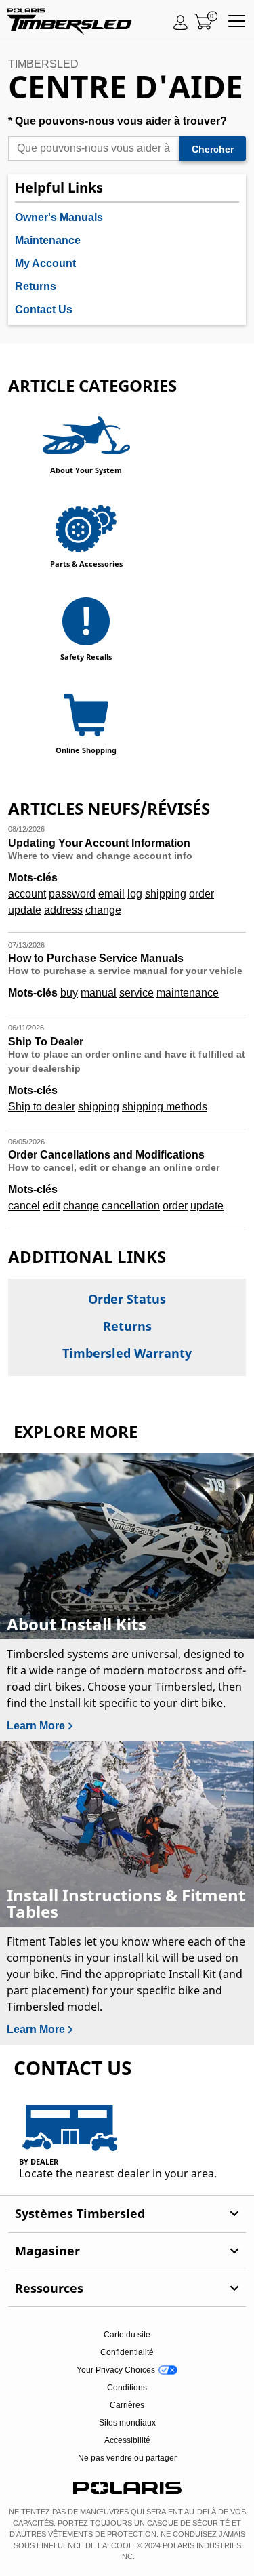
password (72, 894)
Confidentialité (127, 2352)
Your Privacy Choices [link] (116, 2370)
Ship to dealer (42, 1107)
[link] (127, 2214)
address (63, 910)
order (202, 894)
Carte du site (127, 2335)
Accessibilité (127, 2440)
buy (69, 993)
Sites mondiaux (127, 2423)
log (135, 894)
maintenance (188, 993)
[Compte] (181, 22)
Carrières (127, 2405)
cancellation (131, 1206)
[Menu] (237, 22)
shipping (166, 894)
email (111, 894)
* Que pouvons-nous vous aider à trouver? (118, 121)
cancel (24, 1206)
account (27, 894)
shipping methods (165, 1107)
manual (99, 993)
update (25, 910)
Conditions (127, 2388)
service (136, 993)
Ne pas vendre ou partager (127, 2458)
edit (51, 1206)
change (103, 910)
